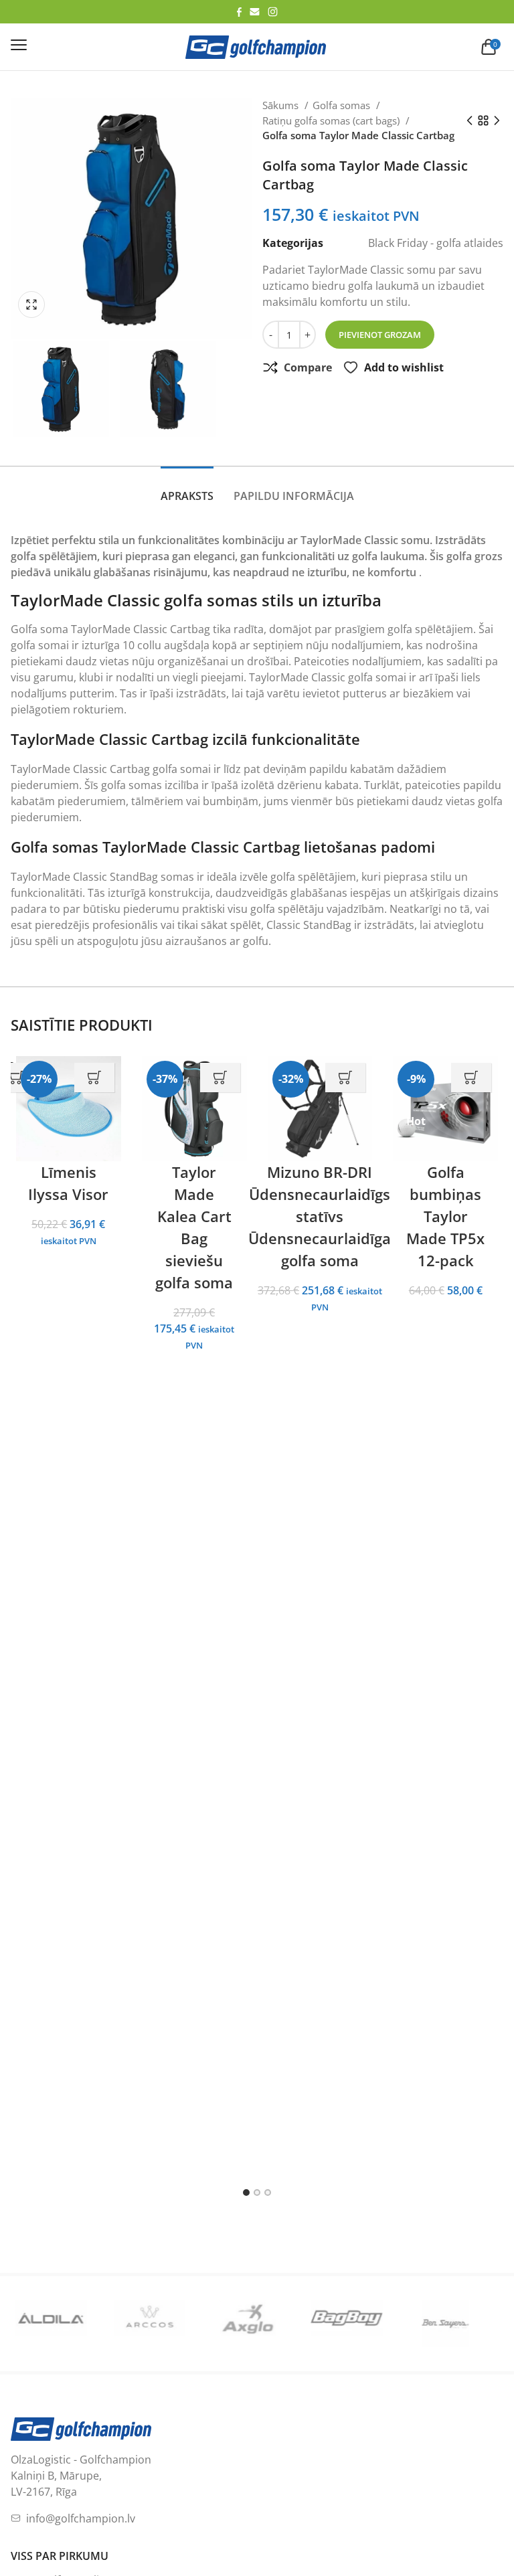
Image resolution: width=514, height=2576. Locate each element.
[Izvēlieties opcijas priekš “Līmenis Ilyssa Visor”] (94, 1078)
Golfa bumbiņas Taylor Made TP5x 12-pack (445, 1216)
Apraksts (187, 496)
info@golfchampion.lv (81, 2541)
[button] (35, 305)
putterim (92, 693)
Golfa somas (343, 105)
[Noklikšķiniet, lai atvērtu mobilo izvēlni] (19, 45)
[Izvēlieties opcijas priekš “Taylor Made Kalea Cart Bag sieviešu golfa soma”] (220, 1078)
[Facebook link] (239, 12)
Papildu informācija (294, 496)
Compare (308, 367)
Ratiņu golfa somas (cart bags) (332, 120)
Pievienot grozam (380, 335)
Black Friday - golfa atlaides (436, 243)
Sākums (282, 105)
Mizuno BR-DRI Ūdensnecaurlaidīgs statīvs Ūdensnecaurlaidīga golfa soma (320, 1216)
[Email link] (255, 12)
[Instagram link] (273, 12)
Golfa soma (39, 629)
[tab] (187, 489)
